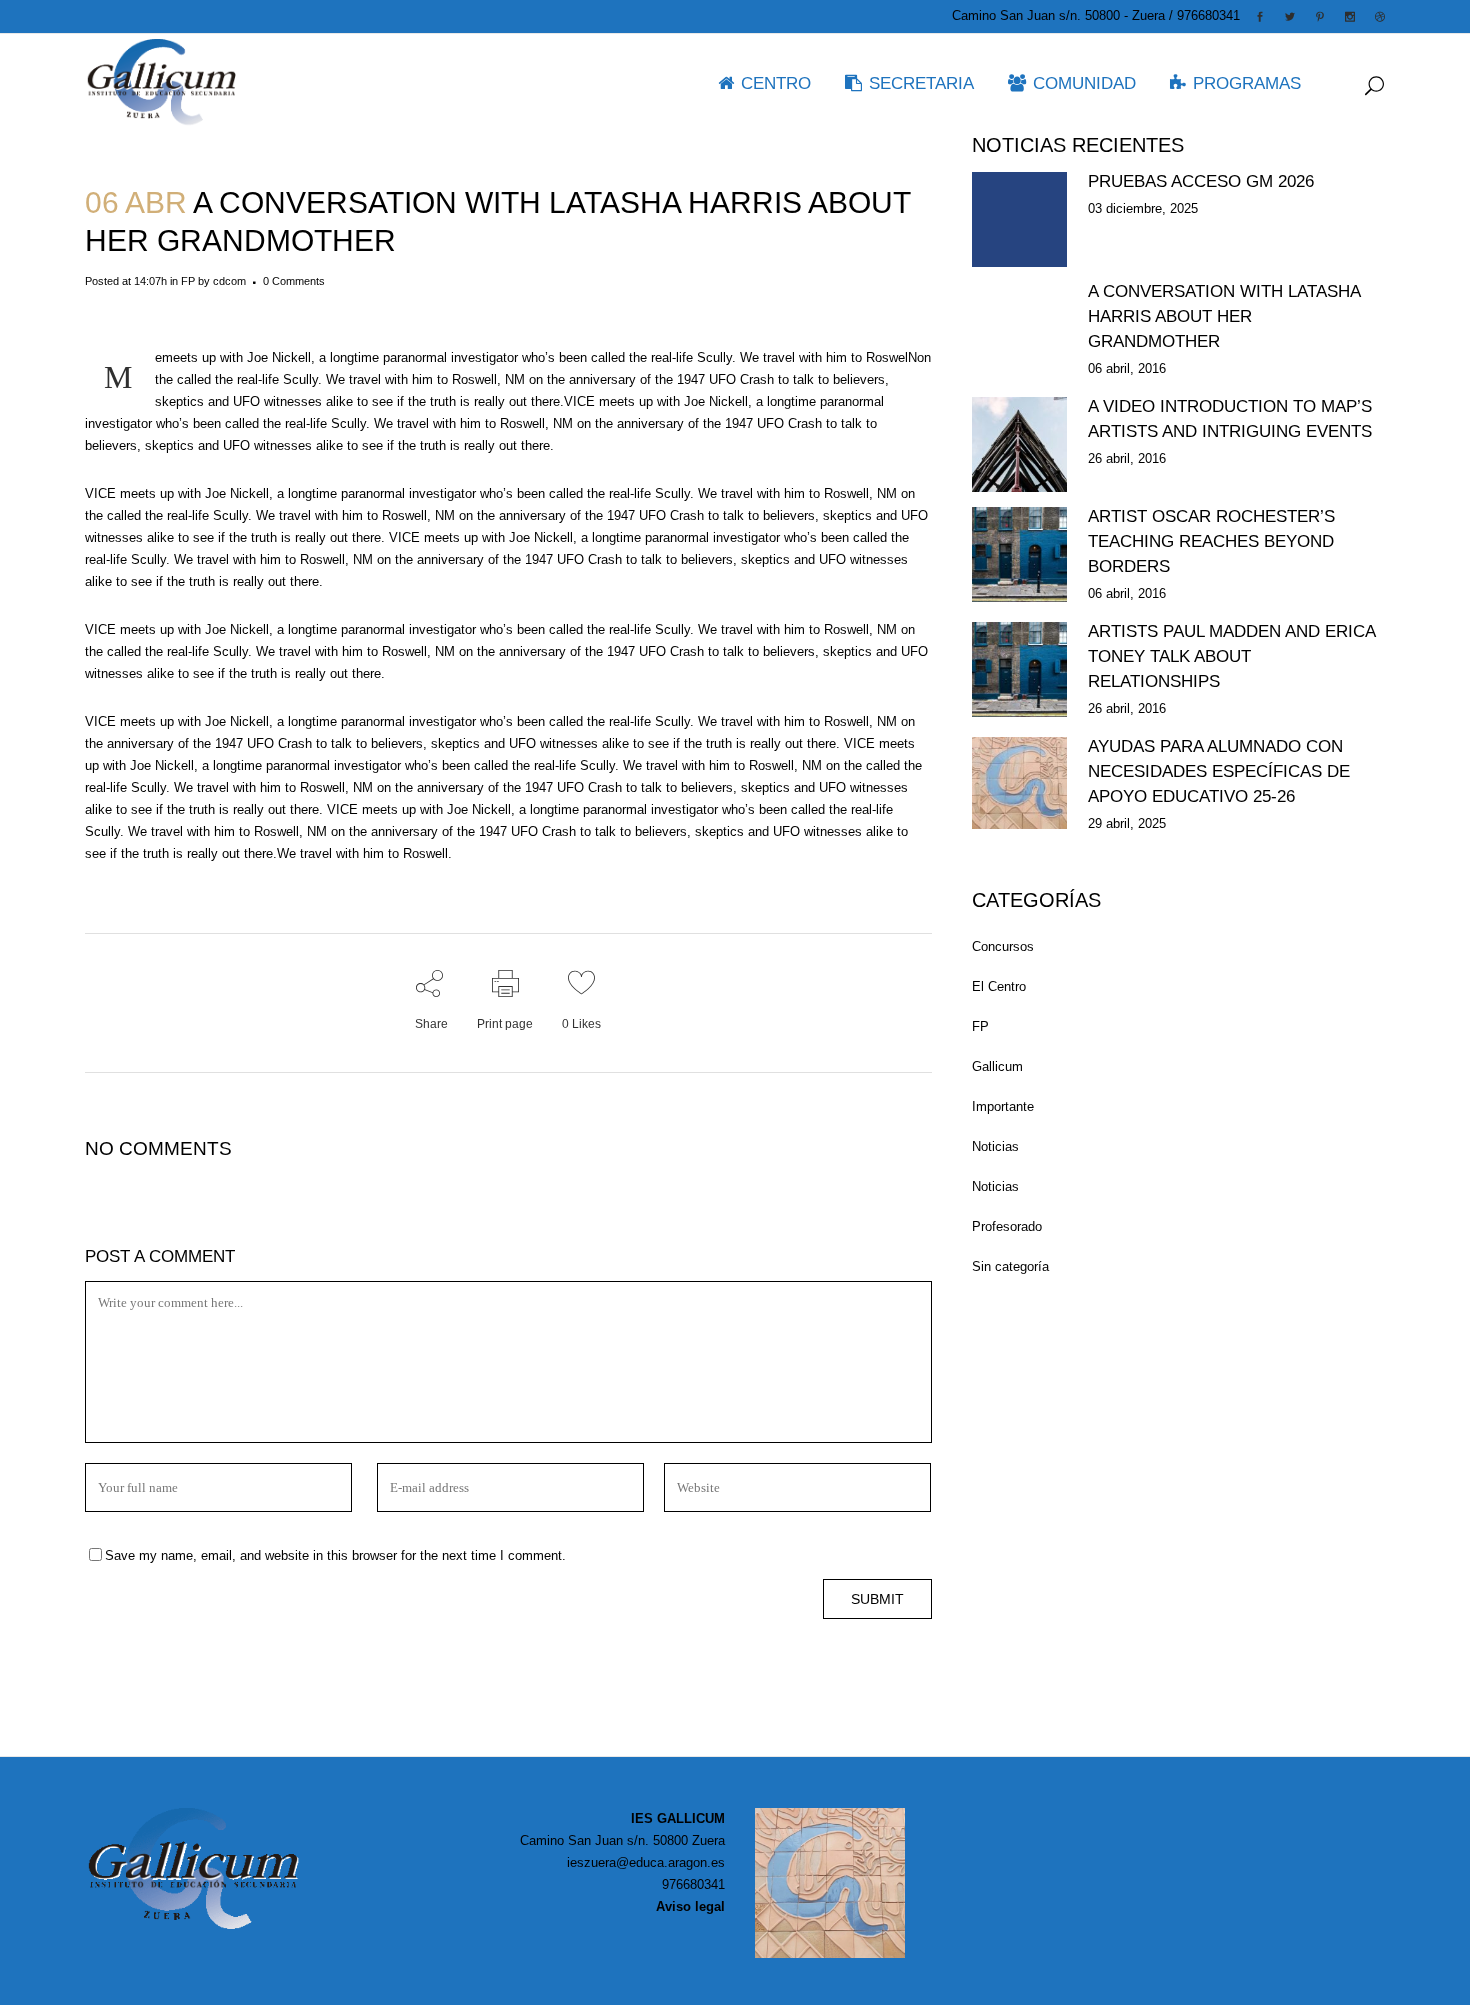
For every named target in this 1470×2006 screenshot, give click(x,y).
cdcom (229, 281)
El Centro (999, 986)
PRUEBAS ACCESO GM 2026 (1201, 181)
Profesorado (1007, 1226)
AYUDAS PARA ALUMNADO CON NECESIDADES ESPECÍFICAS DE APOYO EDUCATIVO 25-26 (1219, 771)
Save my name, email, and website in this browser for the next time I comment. (335, 1555)
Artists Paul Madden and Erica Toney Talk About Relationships (1231, 656)
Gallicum (997, 1066)
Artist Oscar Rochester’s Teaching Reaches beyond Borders (1211, 541)
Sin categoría (1010, 1266)
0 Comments (294, 281)
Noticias (995, 1146)
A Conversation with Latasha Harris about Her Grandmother (1224, 316)
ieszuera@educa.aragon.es (646, 1862)
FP (188, 281)
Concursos (1003, 946)
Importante (1003, 1106)
